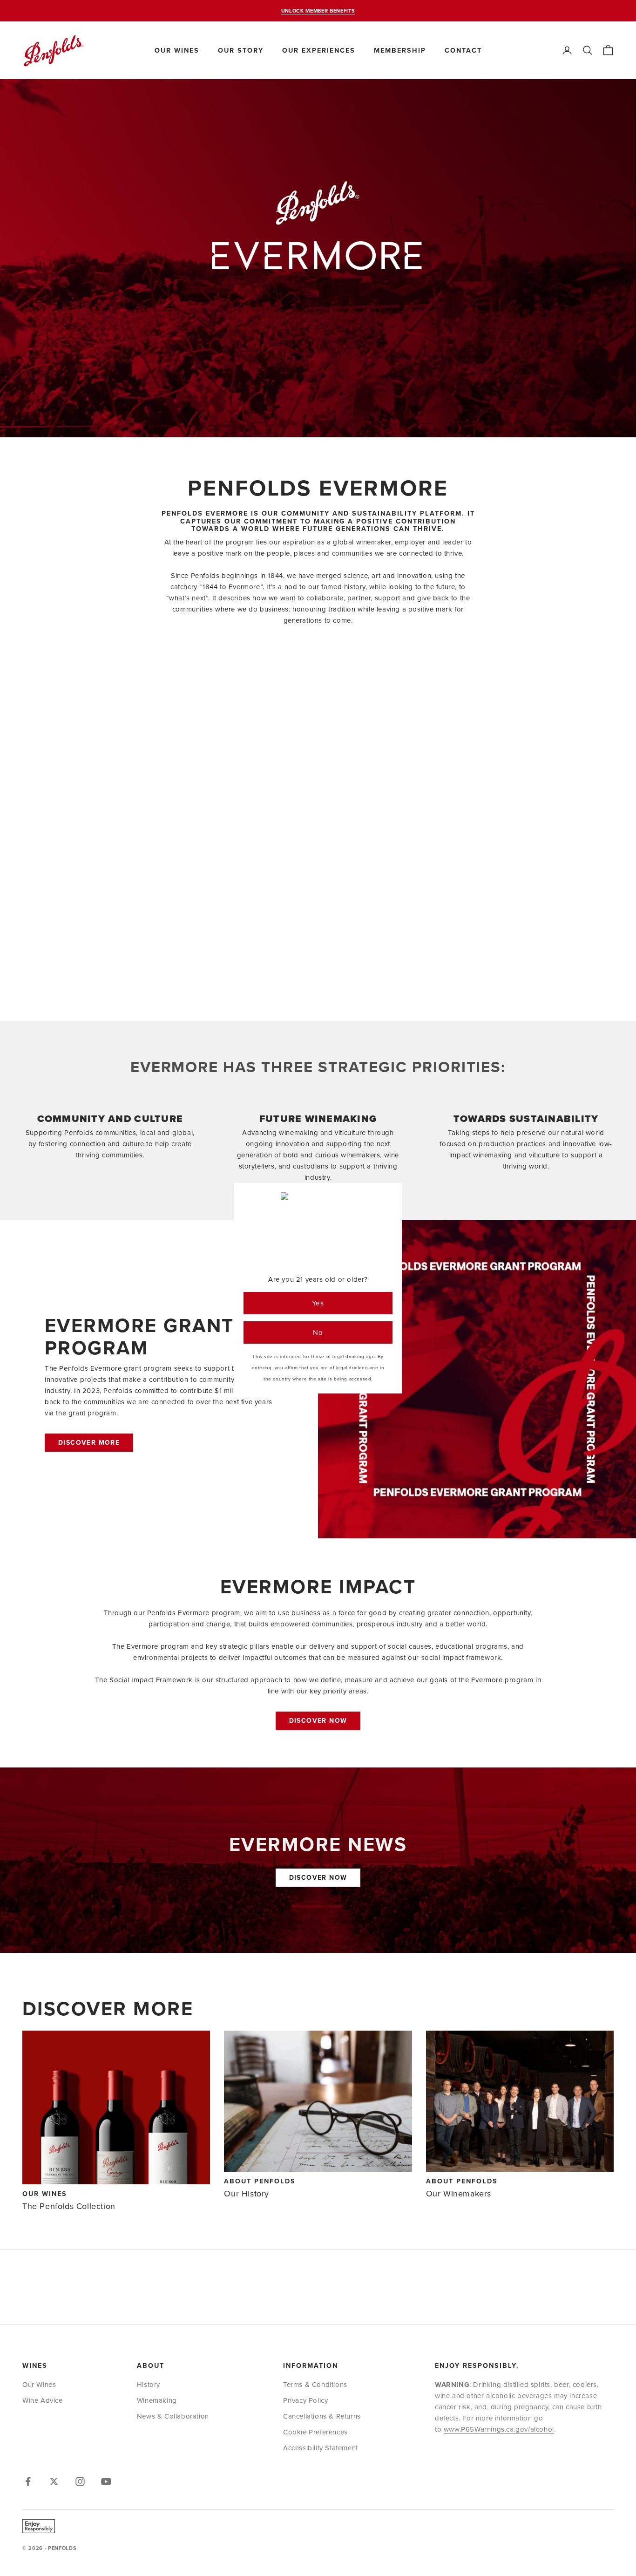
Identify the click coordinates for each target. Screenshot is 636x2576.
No (318, 1332)
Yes (318, 1303)
